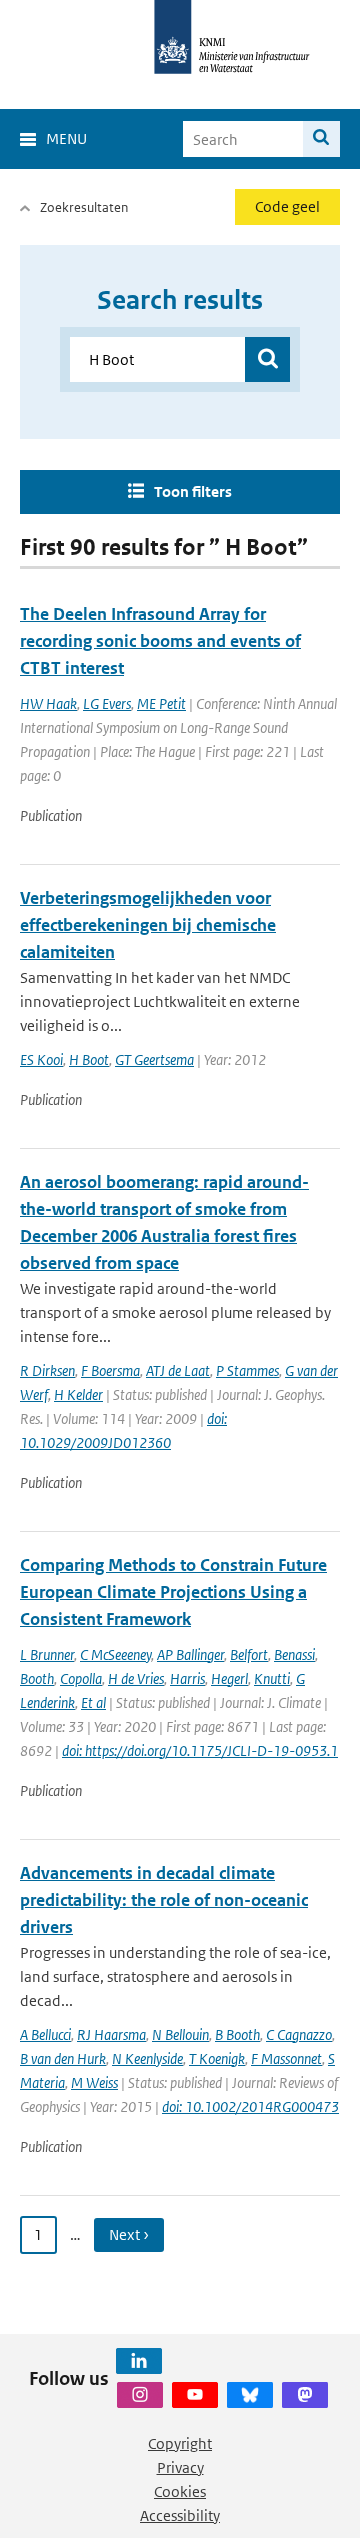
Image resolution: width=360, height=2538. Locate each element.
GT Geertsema (154, 1059)
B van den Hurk (63, 2058)
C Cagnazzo (299, 2034)
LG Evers (107, 703)
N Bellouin (180, 2034)
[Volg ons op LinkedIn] (139, 2361)
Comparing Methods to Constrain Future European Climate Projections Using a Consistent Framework (173, 1592)
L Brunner (47, 1654)
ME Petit (161, 703)
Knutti (272, 1678)
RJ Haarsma (111, 2034)
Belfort (249, 1654)
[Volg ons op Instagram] (140, 2395)
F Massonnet (286, 2058)
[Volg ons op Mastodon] (305, 2395)
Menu (66, 138)
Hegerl (229, 1678)
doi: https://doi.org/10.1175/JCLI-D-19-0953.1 (200, 1750)
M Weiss (94, 2082)
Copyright (180, 2443)
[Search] (321, 139)
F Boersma (110, 1370)
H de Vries (136, 1678)
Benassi (294, 1654)
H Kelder (78, 1394)
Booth (37, 1678)
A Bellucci (45, 2034)
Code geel (287, 206)
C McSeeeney (115, 1654)
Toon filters (193, 491)
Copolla (81, 1678)
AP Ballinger (190, 1654)
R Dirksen (47, 1370)
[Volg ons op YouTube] (195, 2395)
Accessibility (180, 2515)
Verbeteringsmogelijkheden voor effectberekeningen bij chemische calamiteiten (148, 925)
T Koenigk (217, 2058)
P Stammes (247, 1370)
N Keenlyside (147, 2058)
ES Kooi (41, 1059)
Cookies (180, 2491)
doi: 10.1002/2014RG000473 (250, 2106)
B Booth (237, 2034)
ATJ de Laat (178, 1370)
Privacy (180, 2467)
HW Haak (48, 703)
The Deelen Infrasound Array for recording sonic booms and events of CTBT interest (160, 641)
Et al (93, 1702)
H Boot (89, 1059)
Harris (187, 1678)
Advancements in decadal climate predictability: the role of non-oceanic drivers (164, 1900)
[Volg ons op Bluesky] (250, 2395)
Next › (129, 2234)
